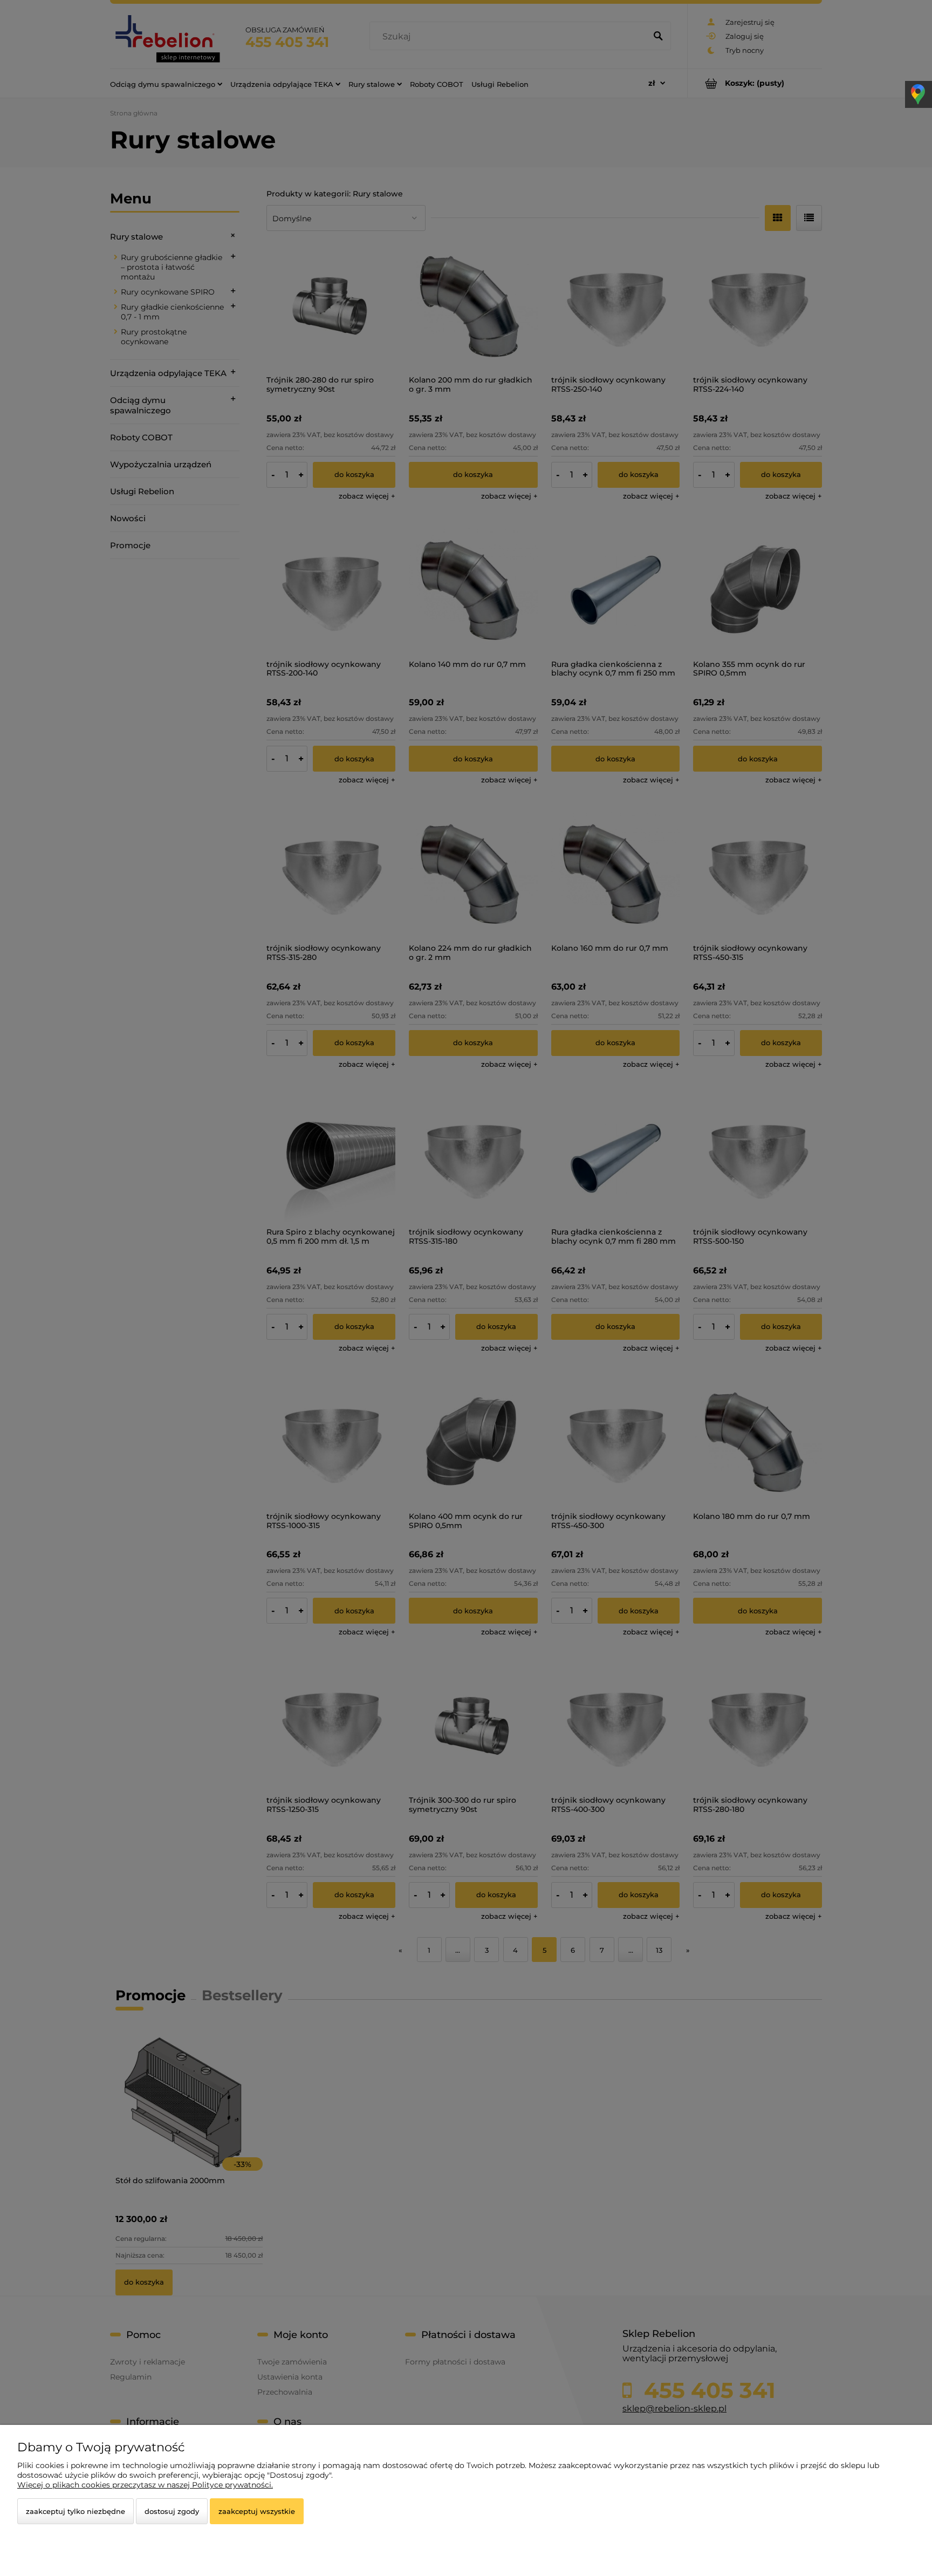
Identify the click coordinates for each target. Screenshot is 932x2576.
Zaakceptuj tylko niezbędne (76, 2511)
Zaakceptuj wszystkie (257, 2511)
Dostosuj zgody (172, 2511)
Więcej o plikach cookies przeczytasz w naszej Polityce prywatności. (145, 2485)
